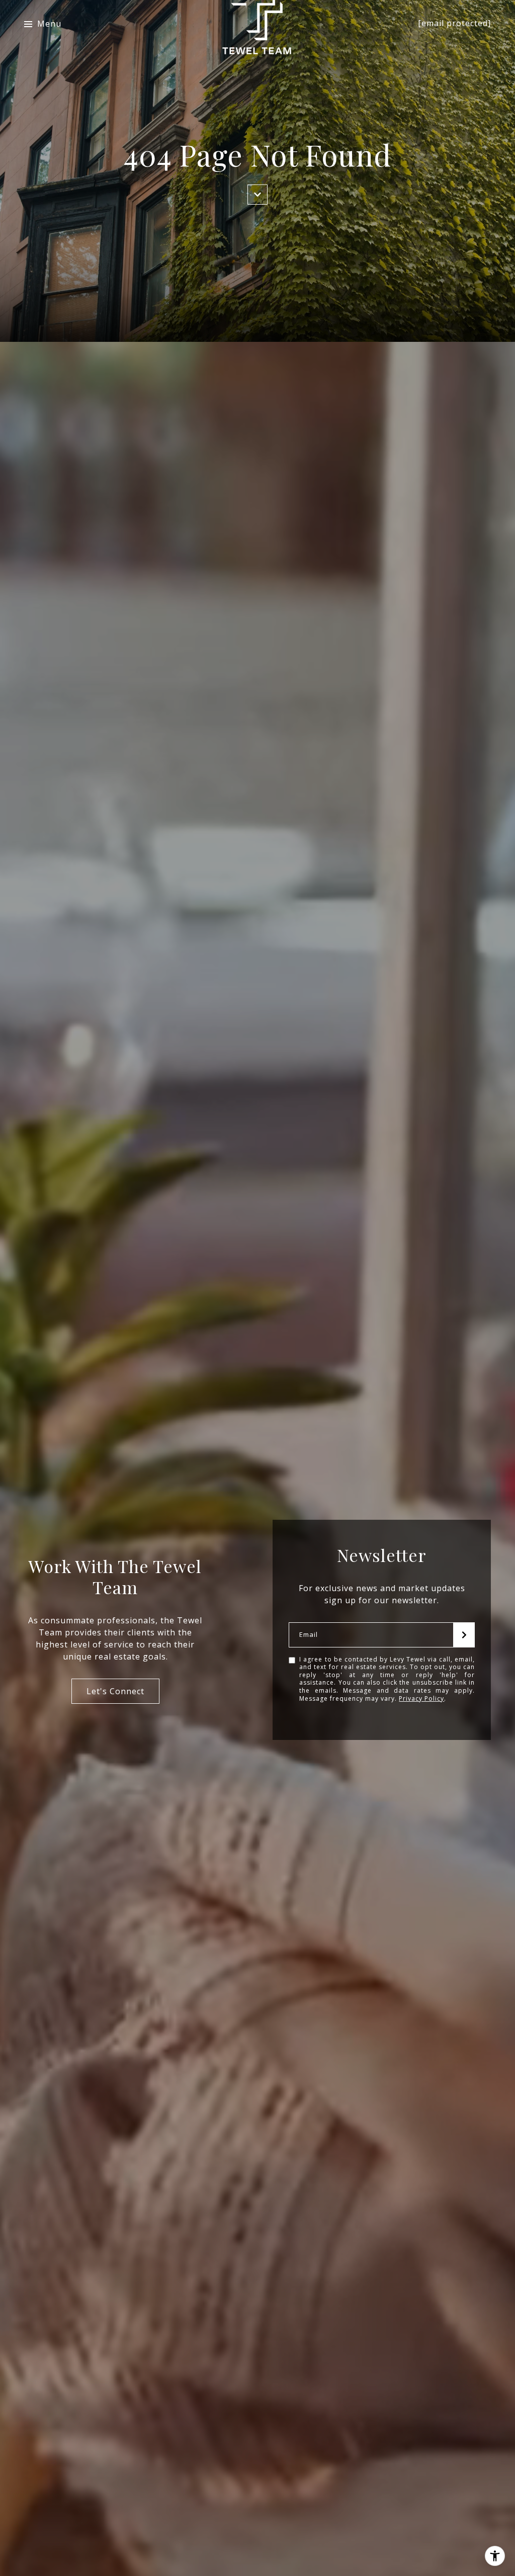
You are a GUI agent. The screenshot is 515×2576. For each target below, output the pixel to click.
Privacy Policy (421, 1698)
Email (309, 1635)
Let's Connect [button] (115, 1691)
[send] (464, 1635)
